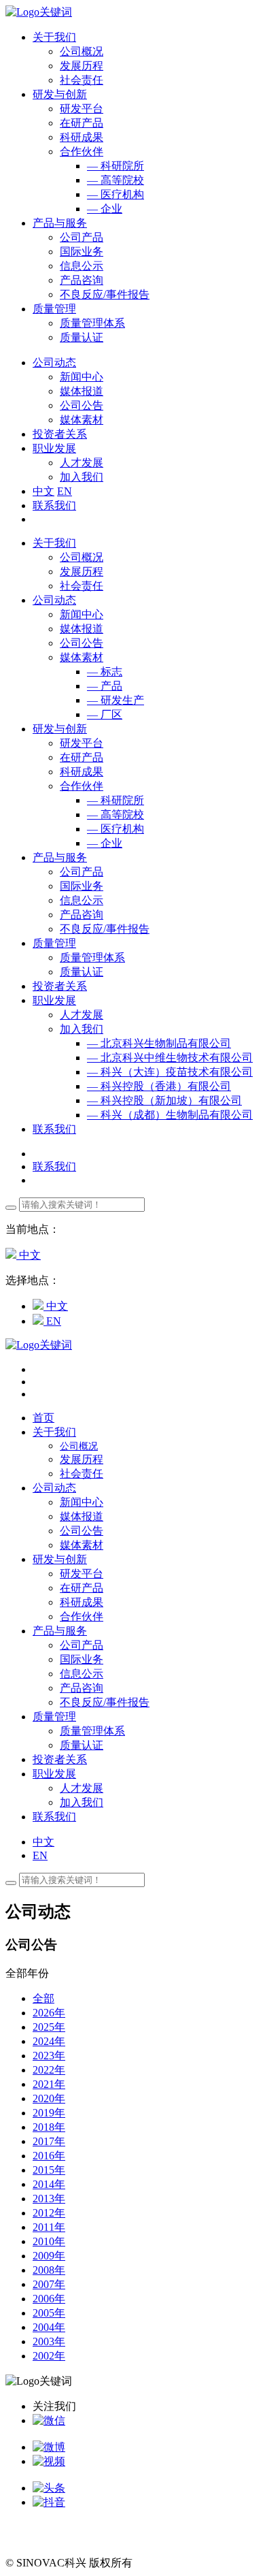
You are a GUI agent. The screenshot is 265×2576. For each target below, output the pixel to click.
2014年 (49, 2184)
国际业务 (82, 252)
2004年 (49, 2327)
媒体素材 (82, 420)
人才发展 (82, 463)
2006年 (49, 2299)
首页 (43, 1418)
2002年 (49, 2356)
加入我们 (82, 477)
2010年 (49, 2241)
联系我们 (54, 505)
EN (65, 491)
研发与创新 (60, 729)
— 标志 (105, 672)
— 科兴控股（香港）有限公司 (159, 1086)
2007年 (49, 2284)
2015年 (49, 2170)
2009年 (49, 2256)
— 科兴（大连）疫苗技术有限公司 (170, 1072)
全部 (43, 1998)
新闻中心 (82, 377)
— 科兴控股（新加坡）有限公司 (164, 1100)
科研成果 (82, 137)
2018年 (49, 2127)
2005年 (49, 2313)
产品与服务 (60, 857)
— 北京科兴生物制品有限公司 (159, 1043)
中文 (43, 491)
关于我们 (54, 543)
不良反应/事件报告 (105, 294)
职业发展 (54, 1000)
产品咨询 (82, 280)
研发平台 (82, 109)
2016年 (49, 2156)
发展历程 (82, 66)
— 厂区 (105, 714)
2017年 (49, 2141)
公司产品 (82, 237)
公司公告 (82, 405)
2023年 (49, 2056)
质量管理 (54, 943)
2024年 (49, 2041)
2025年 (49, 2027)
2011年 (49, 2227)
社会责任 (82, 80)
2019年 (49, 2113)
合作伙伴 (82, 151)
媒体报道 (82, 391)
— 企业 (105, 209)
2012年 (49, 2213)
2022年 (49, 2070)
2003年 (49, 2341)
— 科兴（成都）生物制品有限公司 (170, 1115)
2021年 (49, 2084)
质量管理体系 (92, 323)
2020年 (49, 2098)
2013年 (49, 2199)
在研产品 (82, 123)
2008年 (49, 2270)
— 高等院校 (116, 180)
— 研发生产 (116, 700)
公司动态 (54, 600)
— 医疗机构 (116, 194)
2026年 (49, 2013)
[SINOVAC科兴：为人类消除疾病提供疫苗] (39, 12)
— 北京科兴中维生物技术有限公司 (170, 1058)
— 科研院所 (116, 166)
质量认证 (82, 337)
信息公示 (82, 266)
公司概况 (82, 51)
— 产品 (105, 686)
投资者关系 (60, 986)
